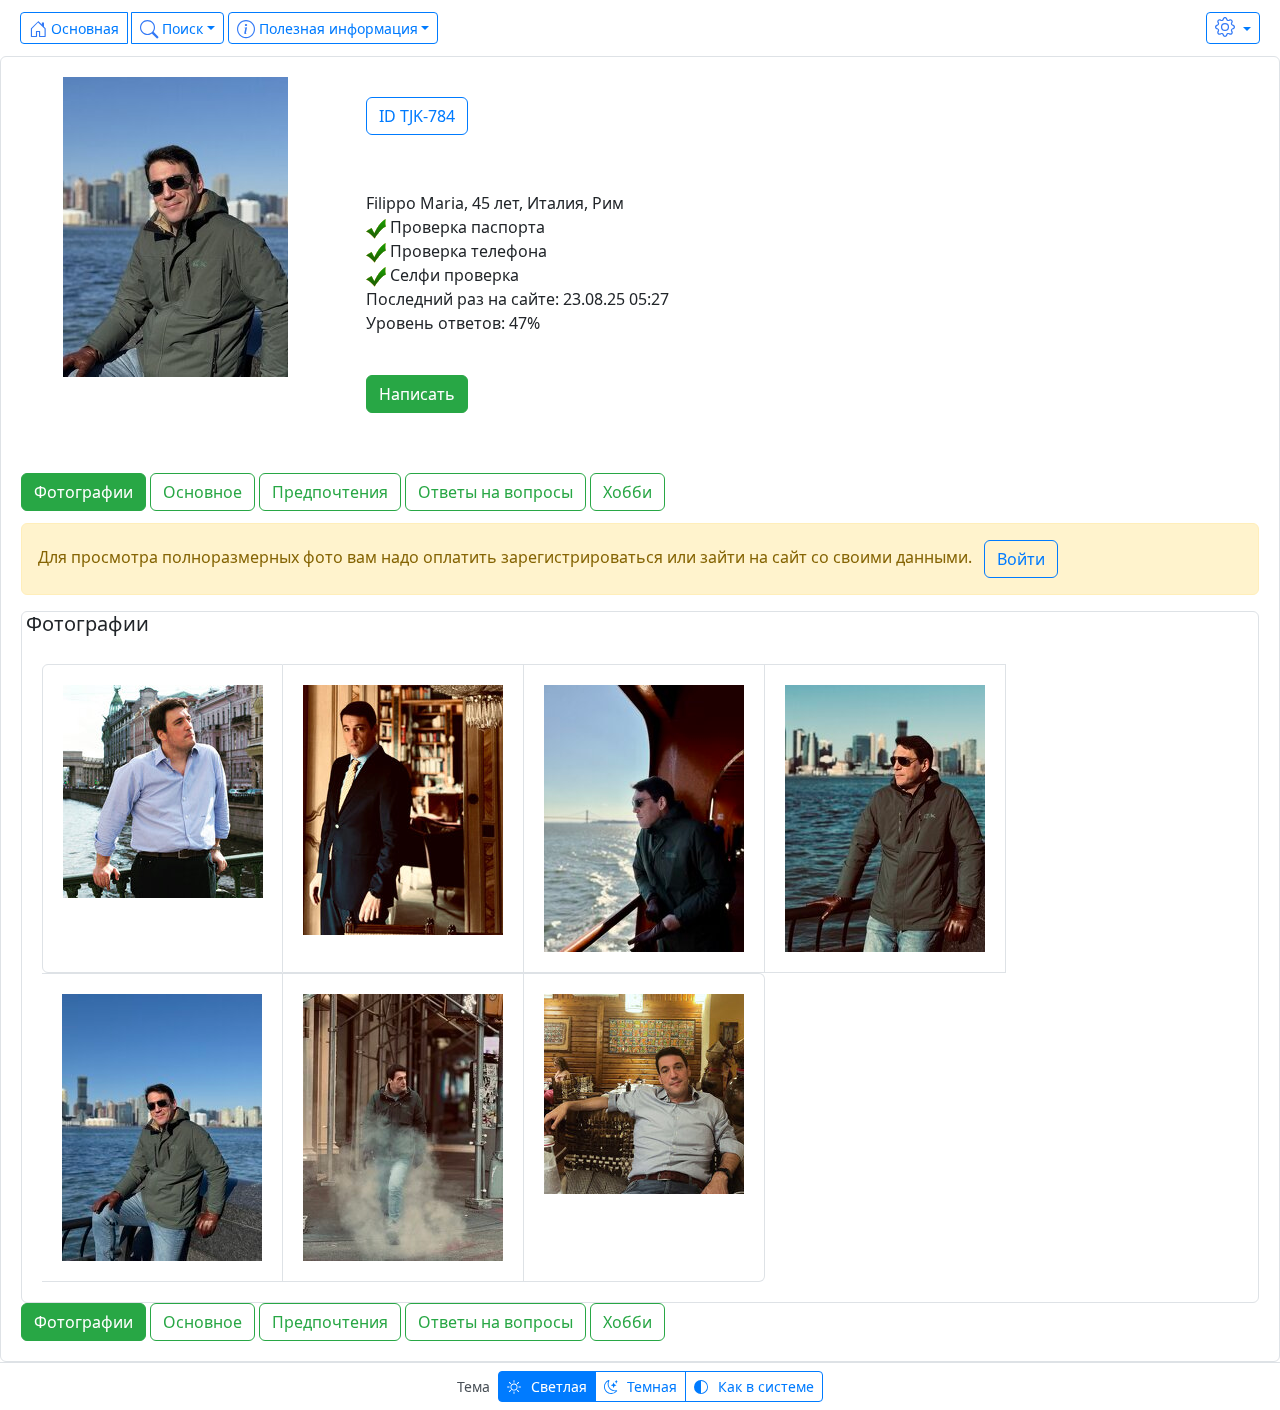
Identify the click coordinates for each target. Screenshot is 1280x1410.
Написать (417, 394)
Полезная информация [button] (336, 28)
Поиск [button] (180, 28)
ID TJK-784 (417, 116)
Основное (202, 492)
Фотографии (83, 492)
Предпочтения (330, 492)
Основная (83, 28)
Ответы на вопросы (495, 492)
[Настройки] (1233, 28)
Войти (1021, 559)
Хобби (627, 492)
